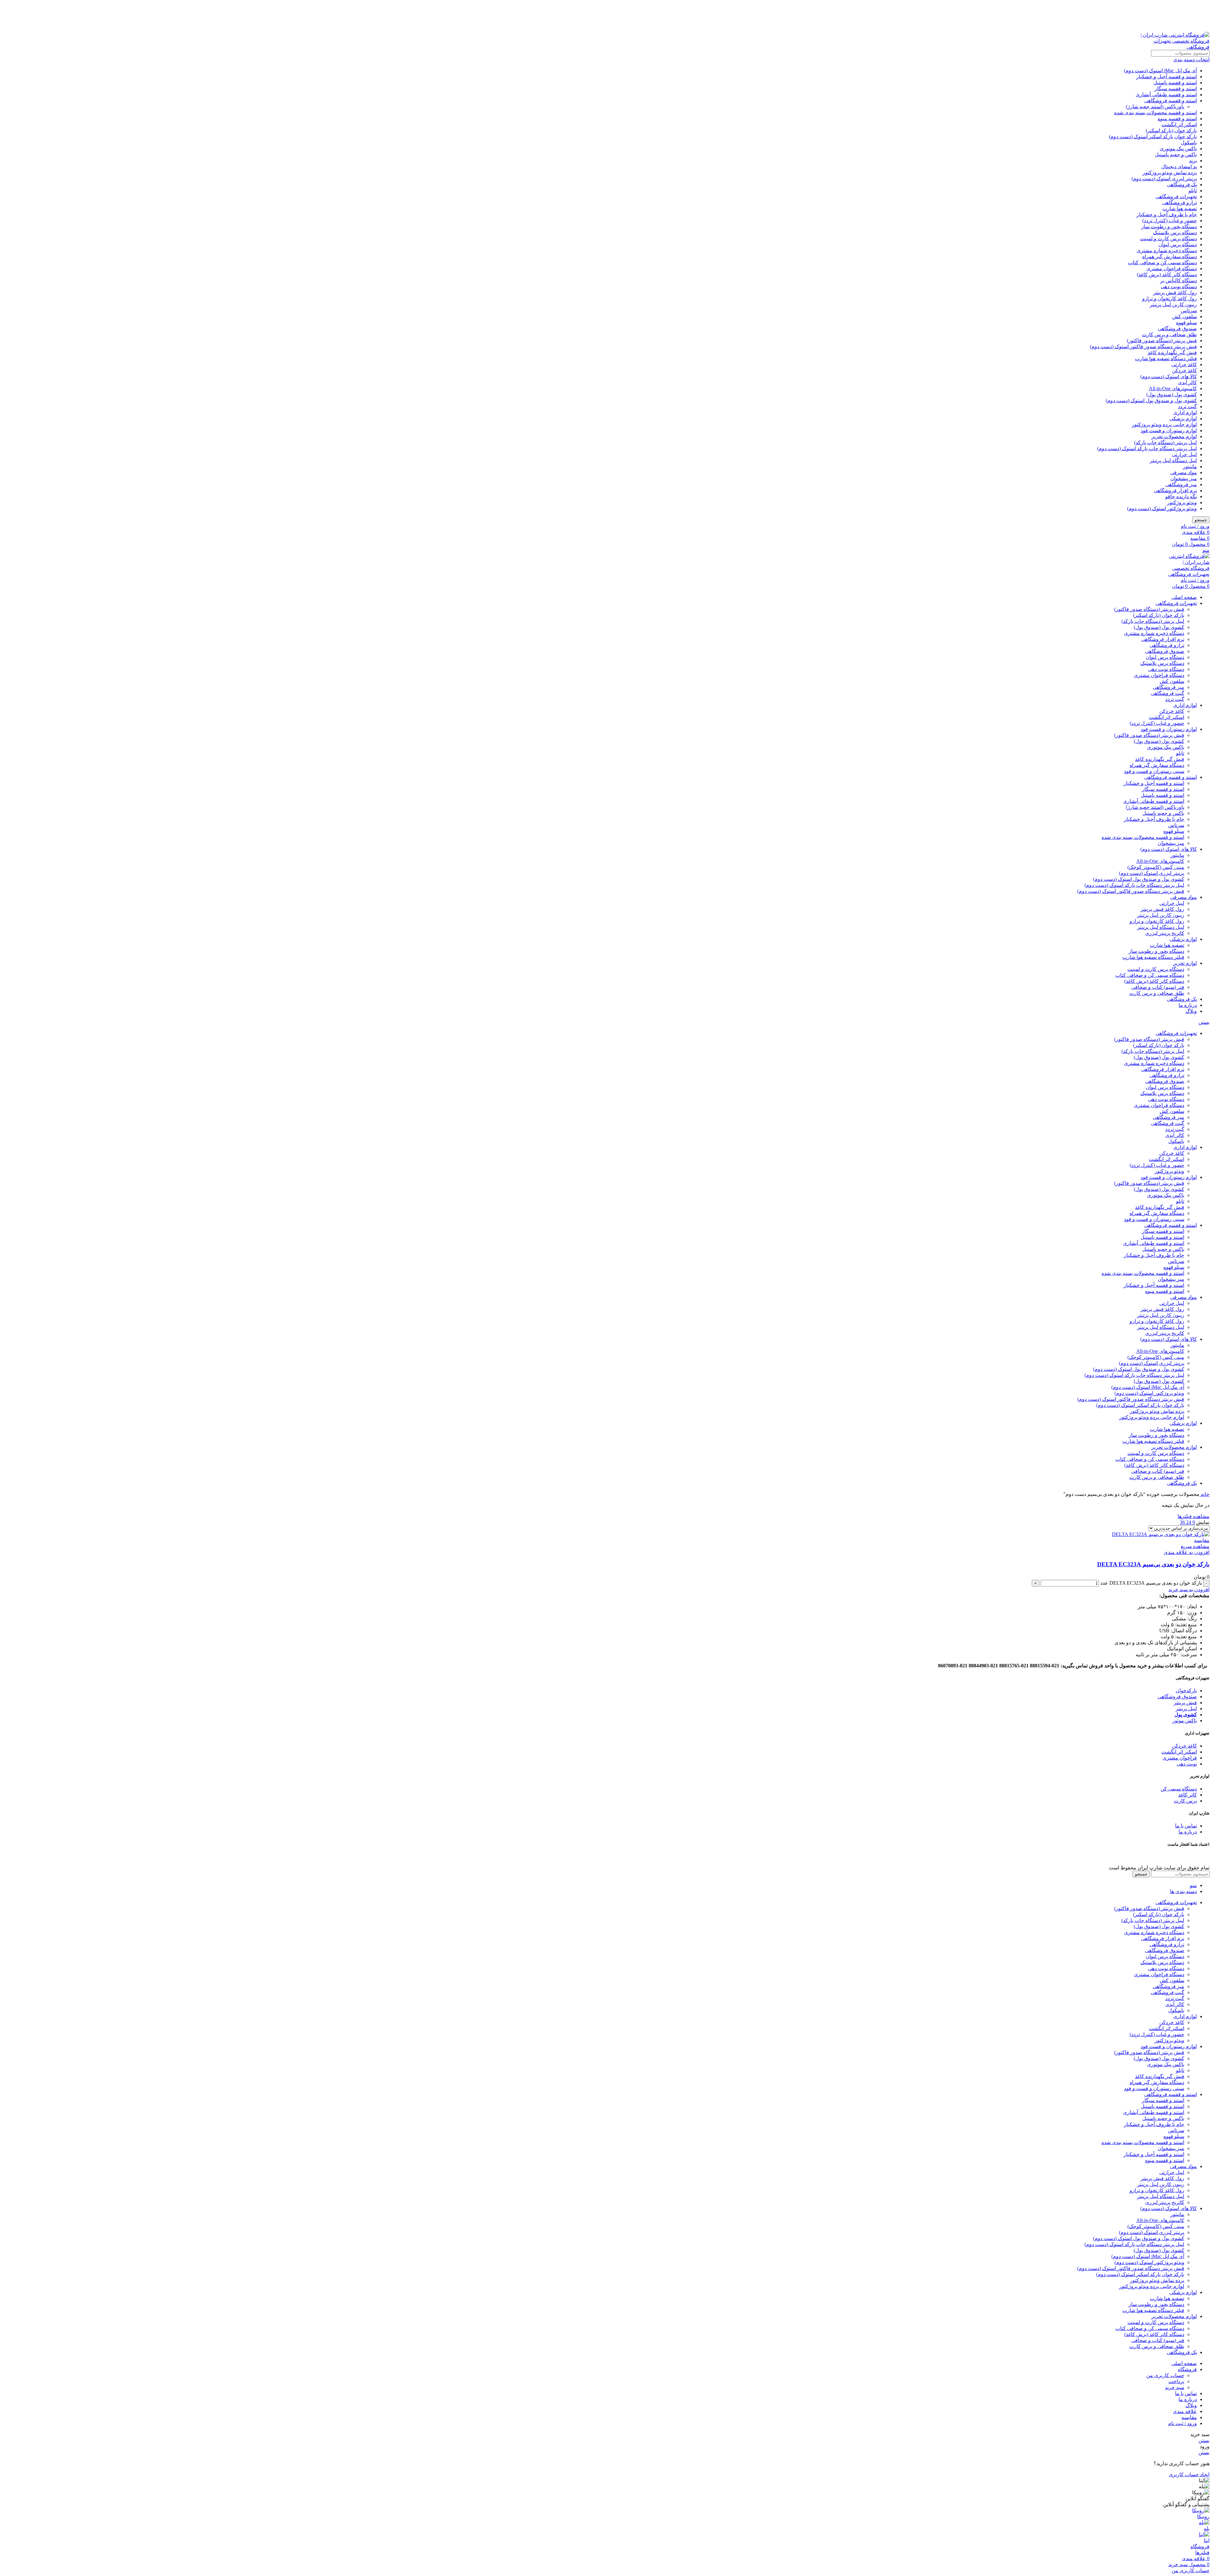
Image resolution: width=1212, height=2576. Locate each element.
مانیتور (1190, 466)
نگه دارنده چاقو (1181, 496)
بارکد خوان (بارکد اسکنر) (1171, 131)
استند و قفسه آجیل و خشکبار (1167, 77)
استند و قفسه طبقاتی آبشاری (1166, 95)
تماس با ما (1186, 1826)
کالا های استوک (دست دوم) (1169, 377)
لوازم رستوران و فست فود (1169, 430)
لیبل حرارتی (1184, 454)
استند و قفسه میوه (1177, 119)
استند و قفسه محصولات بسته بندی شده (1156, 113)
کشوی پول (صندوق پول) (1172, 394)
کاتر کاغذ (1188, 1795)
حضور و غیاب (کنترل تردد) (1170, 221)
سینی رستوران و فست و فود (1154, 771)
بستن (1204, 1022)
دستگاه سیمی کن (1179, 1789)
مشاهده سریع (1195, 1546)
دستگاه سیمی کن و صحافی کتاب (1162, 263)
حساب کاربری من (1165, 2375)
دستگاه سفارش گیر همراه (1170, 257)
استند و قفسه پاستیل (1175, 83)
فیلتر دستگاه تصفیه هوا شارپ (1166, 359)
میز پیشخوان (1184, 478)
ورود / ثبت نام (1182, 2423)
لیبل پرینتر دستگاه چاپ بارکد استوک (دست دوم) (1147, 448)
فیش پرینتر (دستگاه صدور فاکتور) (1162, 341)
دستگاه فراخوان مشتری (1172, 269)
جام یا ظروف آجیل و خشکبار (1167, 215)
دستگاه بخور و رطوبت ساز (1169, 227)
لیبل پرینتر (1186, 1709)
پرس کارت (1185, 1801)
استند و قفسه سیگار (1176, 89)
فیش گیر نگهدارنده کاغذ (1172, 353)
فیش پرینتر (1185, 1703)
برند (1193, 161)
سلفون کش (1185, 317)
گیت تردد (1187, 406)
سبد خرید (1175, 2387)
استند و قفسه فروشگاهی (1170, 101)
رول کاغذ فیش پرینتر (1175, 293)
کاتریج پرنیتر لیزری (1165, 933)
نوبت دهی (1187, 1764)
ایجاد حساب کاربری (1189, 2474)
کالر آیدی (1187, 383)
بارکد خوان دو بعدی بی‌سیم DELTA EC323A (1153, 1564)
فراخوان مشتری (1180, 1758)
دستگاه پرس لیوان (1178, 245)
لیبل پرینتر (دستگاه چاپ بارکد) (1165, 442)
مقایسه (1189, 2417)
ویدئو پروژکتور (1182, 502)
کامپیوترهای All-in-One (1173, 388)
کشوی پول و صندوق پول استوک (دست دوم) (1151, 400)
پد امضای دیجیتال (1179, 167)
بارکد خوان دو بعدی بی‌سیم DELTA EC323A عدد (1151, 1583)
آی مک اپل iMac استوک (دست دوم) (1160, 71)
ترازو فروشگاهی (1179, 203)
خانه (1204, 1494)
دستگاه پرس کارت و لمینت (1168, 239)
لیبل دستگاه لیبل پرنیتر (1173, 460)
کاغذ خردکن (1184, 371)
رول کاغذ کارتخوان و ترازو (1170, 299)
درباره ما (1188, 1832)
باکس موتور (1185, 1721)
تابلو (1193, 191)
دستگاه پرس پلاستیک (1175, 233)
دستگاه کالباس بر (1179, 281)
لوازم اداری (1185, 412)
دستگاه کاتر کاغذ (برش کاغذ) (1167, 275)
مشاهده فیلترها (1194, 1516)
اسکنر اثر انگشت (1179, 125)
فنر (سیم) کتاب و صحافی (1158, 987)
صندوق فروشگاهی (1177, 329)
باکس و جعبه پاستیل (1176, 155)
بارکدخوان (1186, 1691)
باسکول (1189, 143)
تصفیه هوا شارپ (1180, 209)
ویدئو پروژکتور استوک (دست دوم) (1162, 508)
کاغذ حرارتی (1184, 365)
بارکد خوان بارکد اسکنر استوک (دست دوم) (1153, 137)
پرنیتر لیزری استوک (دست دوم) (1164, 179)
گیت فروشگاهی (1167, 693)
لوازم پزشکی (1183, 418)
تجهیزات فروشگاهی (1176, 197)
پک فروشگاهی (1182, 185)
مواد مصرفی (1183, 472)
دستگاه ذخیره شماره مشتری (1167, 251)
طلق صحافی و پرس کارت (1169, 335)
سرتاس (1189, 311)
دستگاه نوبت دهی (1179, 287)
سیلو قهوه (1186, 323)
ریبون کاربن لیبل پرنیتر (1173, 305)
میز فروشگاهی (1181, 484)
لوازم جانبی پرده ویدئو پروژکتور (1164, 424)
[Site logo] (1170, 47)
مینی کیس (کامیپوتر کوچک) (1156, 867)
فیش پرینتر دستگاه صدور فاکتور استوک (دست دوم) (1143, 347)
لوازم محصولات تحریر (1174, 436)
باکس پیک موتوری (1178, 149)
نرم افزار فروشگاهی (1175, 490)
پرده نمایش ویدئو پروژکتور (1170, 173)
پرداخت (1176, 2381)
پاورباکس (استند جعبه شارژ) (1155, 107)
